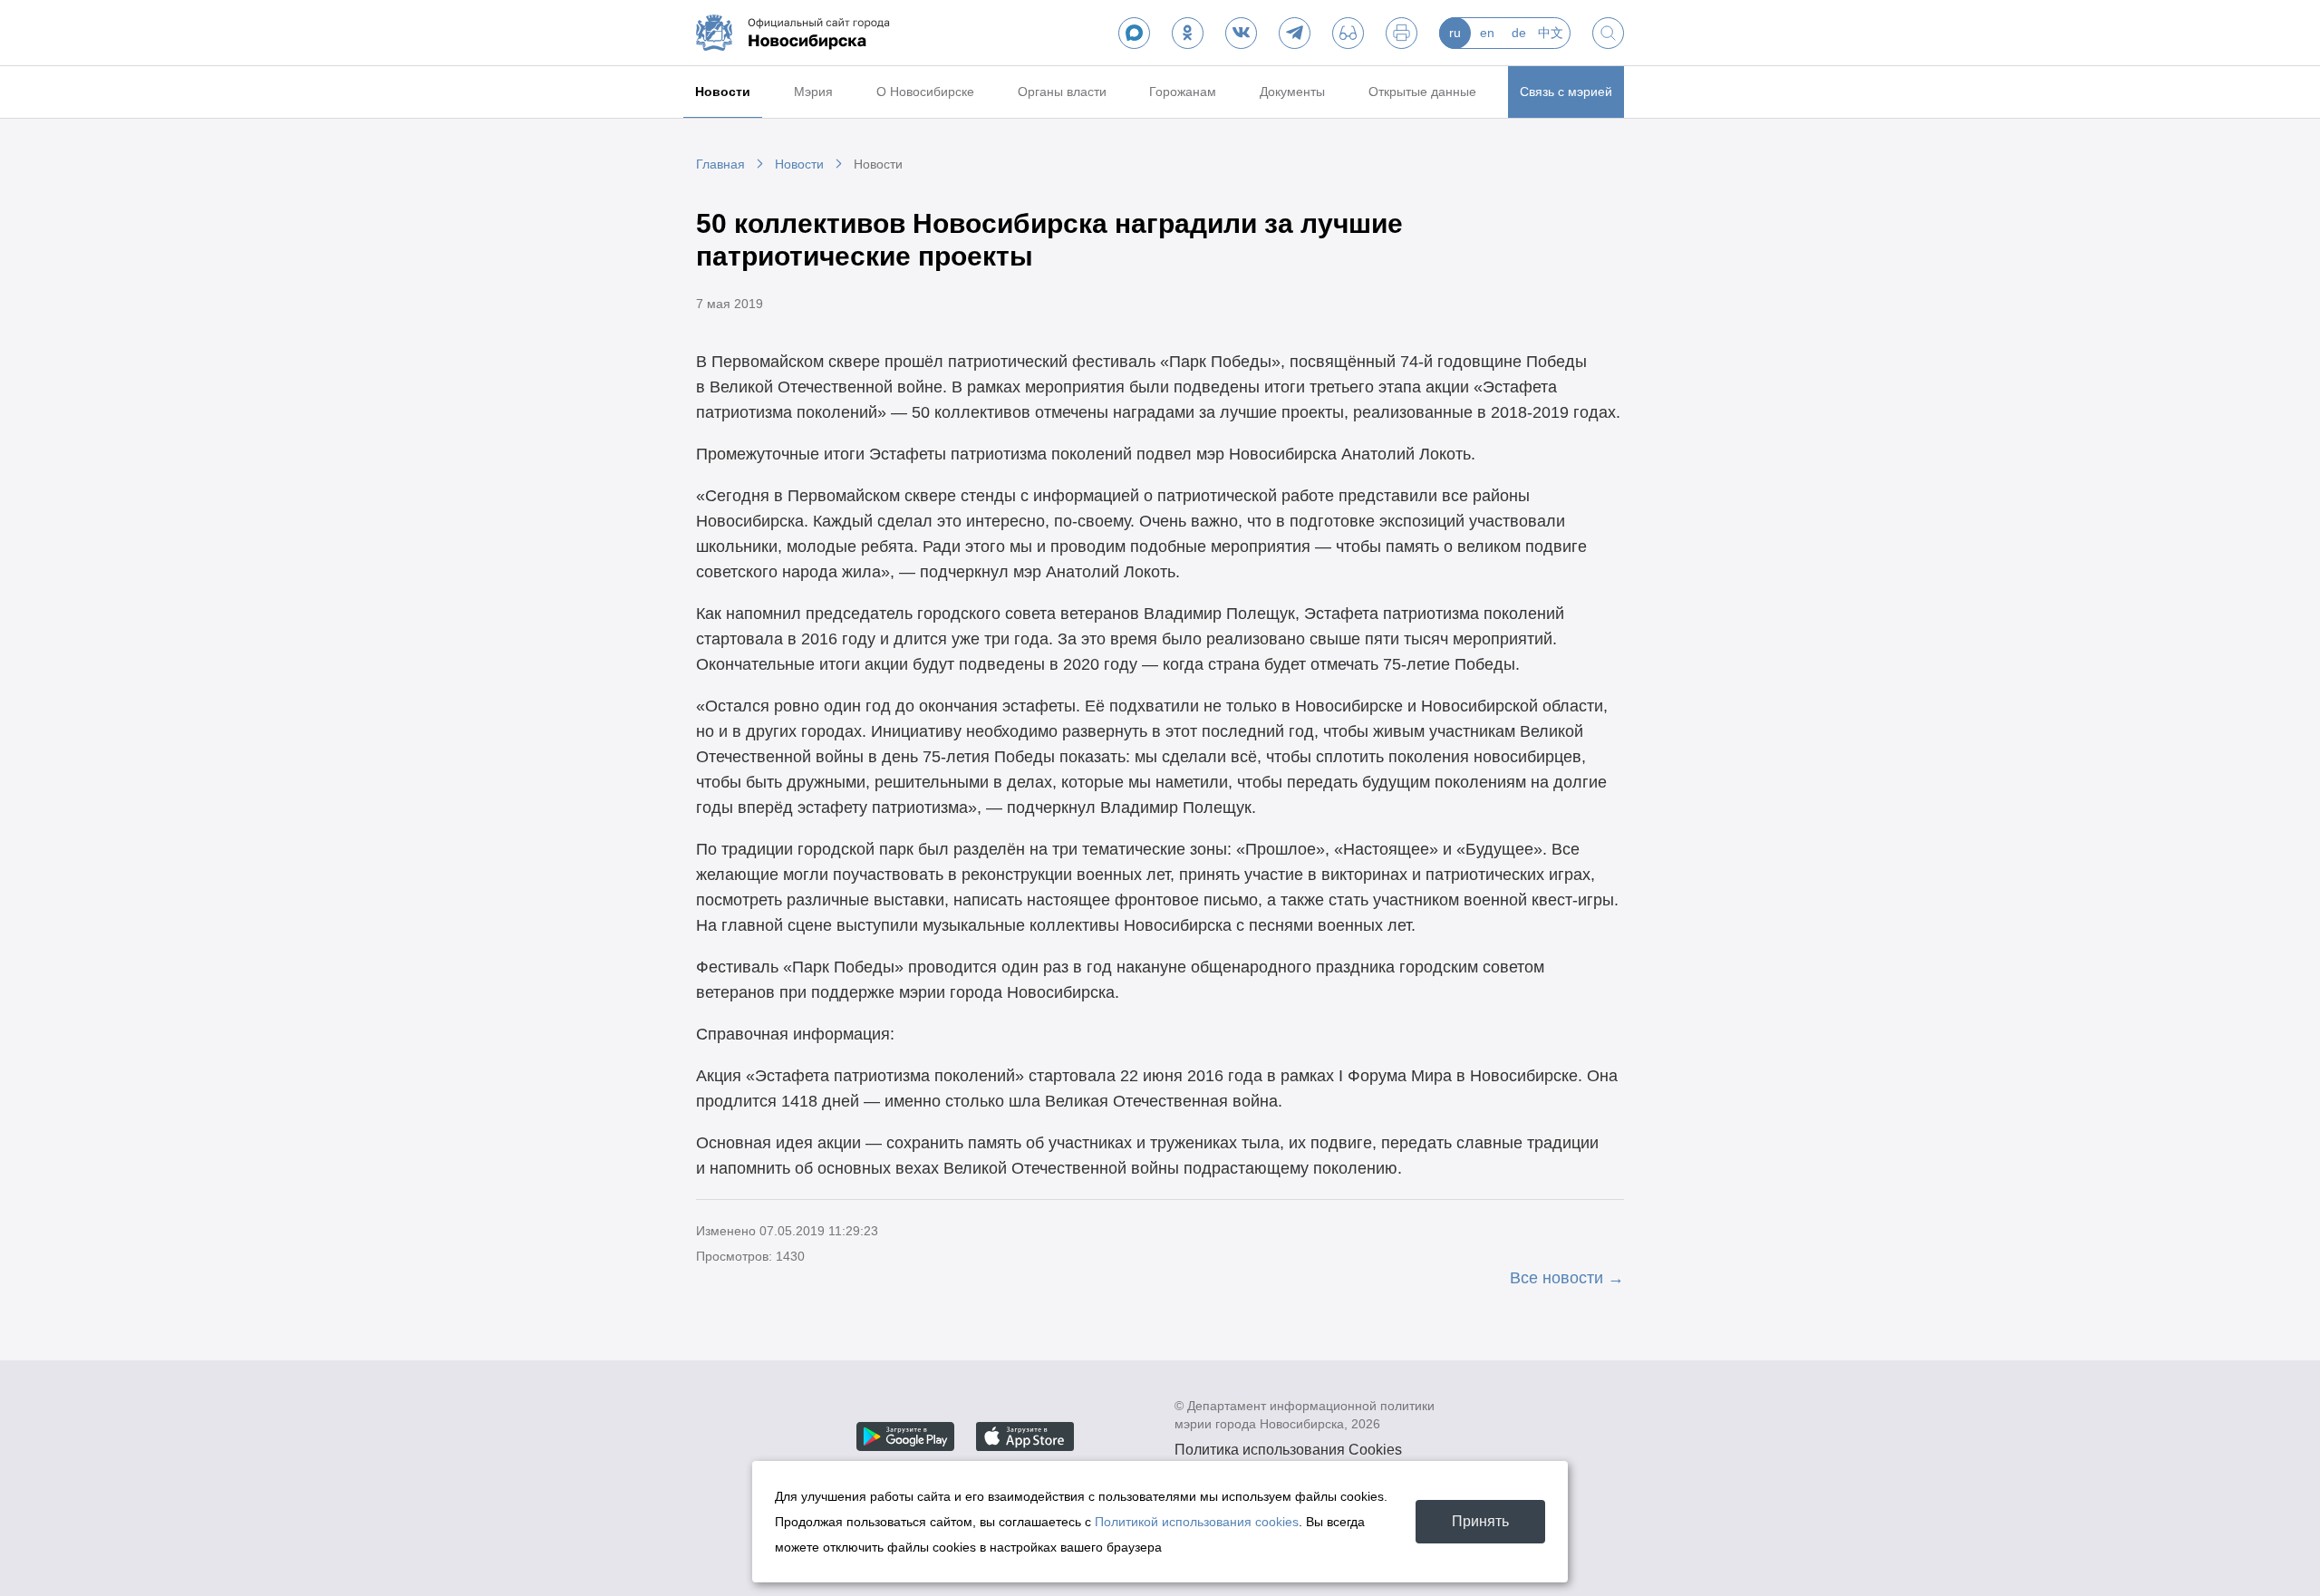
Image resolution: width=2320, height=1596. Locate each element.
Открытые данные (1422, 92)
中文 (1551, 33)
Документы (1292, 92)
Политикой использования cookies (1197, 1522)
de (1519, 33)
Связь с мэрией (1566, 92)
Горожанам (1183, 92)
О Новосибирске (925, 92)
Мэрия (813, 92)
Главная (720, 164)
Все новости (1556, 1278)
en (1487, 33)
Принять (1480, 1521)
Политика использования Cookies (1288, 1450)
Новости (723, 92)
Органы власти (1062, 92)
